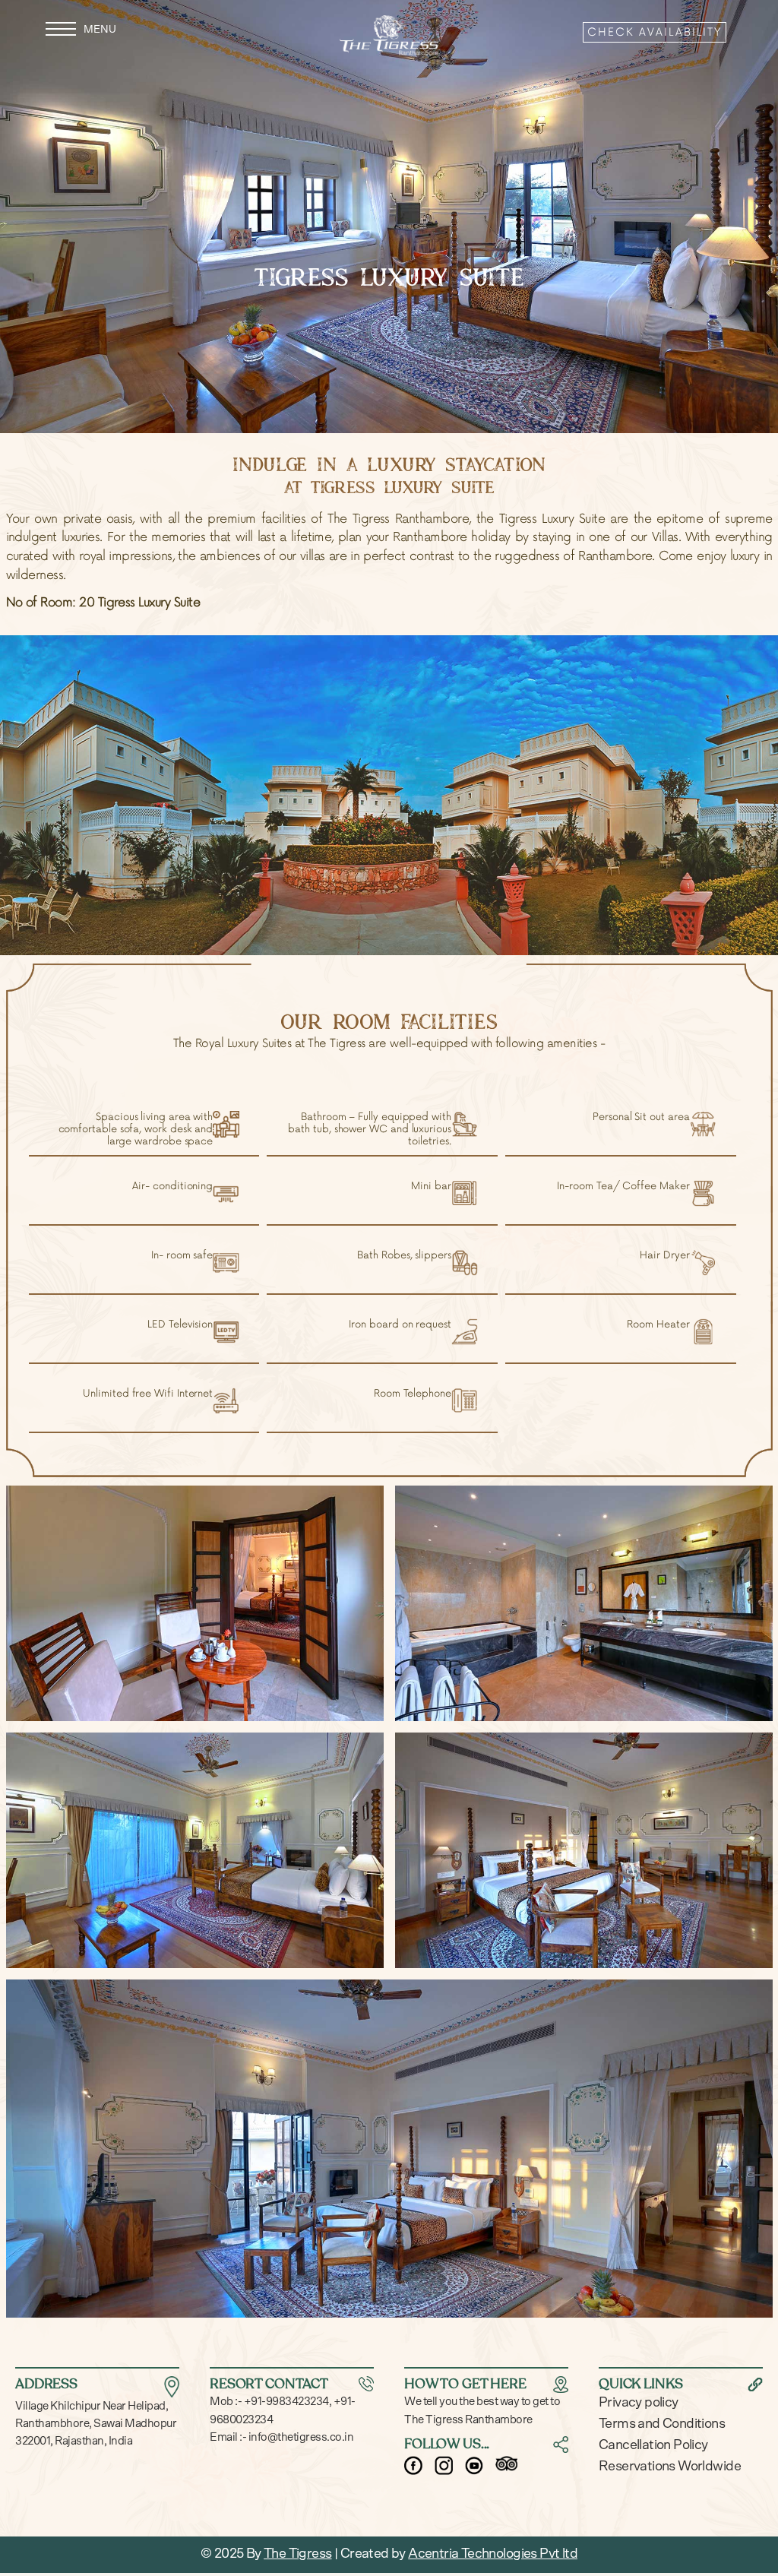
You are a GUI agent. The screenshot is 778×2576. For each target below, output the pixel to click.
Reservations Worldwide (670, 2467)
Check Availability (655, 32)
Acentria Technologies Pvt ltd (493, 2554)
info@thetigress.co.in (300, 2437)
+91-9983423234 (285, 2402)
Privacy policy (639, 2403)
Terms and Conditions (662, 2424)
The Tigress (297, 2554)
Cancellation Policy (653, 2445)
